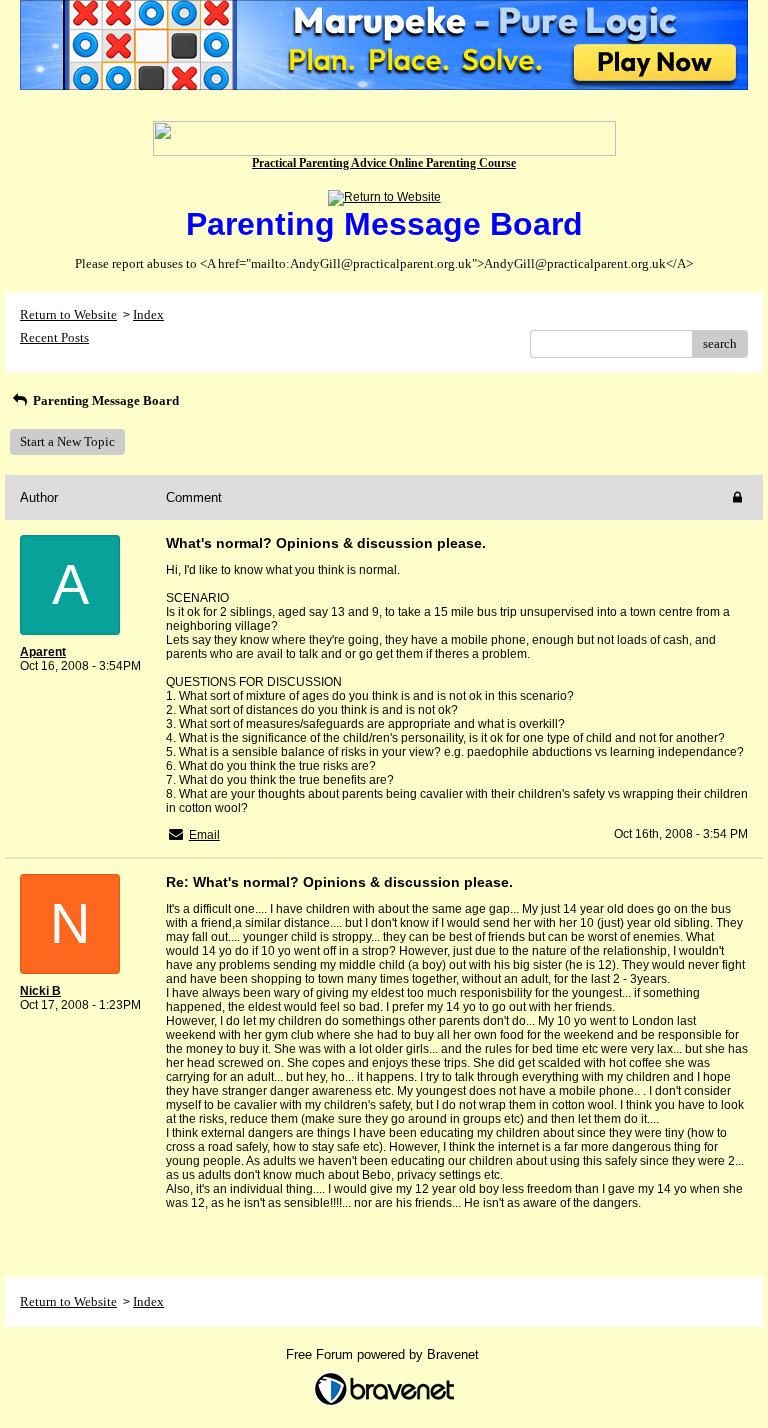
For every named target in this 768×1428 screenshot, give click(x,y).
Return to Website (68, 314)
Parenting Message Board (104, 400)
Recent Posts (54, 337)
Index (148, 314)
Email (204, 835)
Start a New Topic (67, 441)
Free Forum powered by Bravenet (384, 1354)
